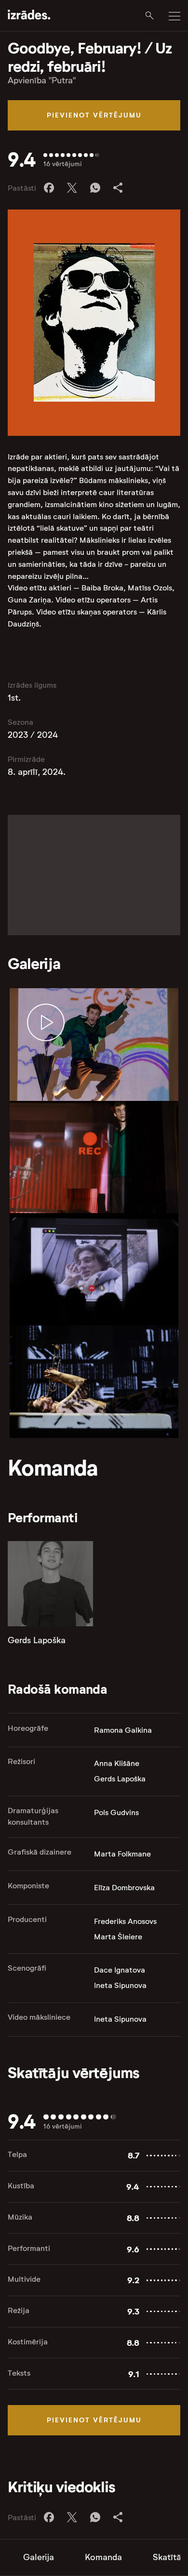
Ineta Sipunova (120, 1985)
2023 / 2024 (33, 735)
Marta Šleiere (118, 1937)
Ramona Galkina (123, 1730)
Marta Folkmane (122, 1854)
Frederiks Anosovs (125, 1921)
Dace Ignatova (120, 1970)
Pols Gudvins (116, 1812)
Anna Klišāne (117, 1763)
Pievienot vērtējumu (94, 115)
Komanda (103, 2557)
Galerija (39, 2557)
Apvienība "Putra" (42, 80)
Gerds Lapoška (37, 1640)
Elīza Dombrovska (124, 1888)
